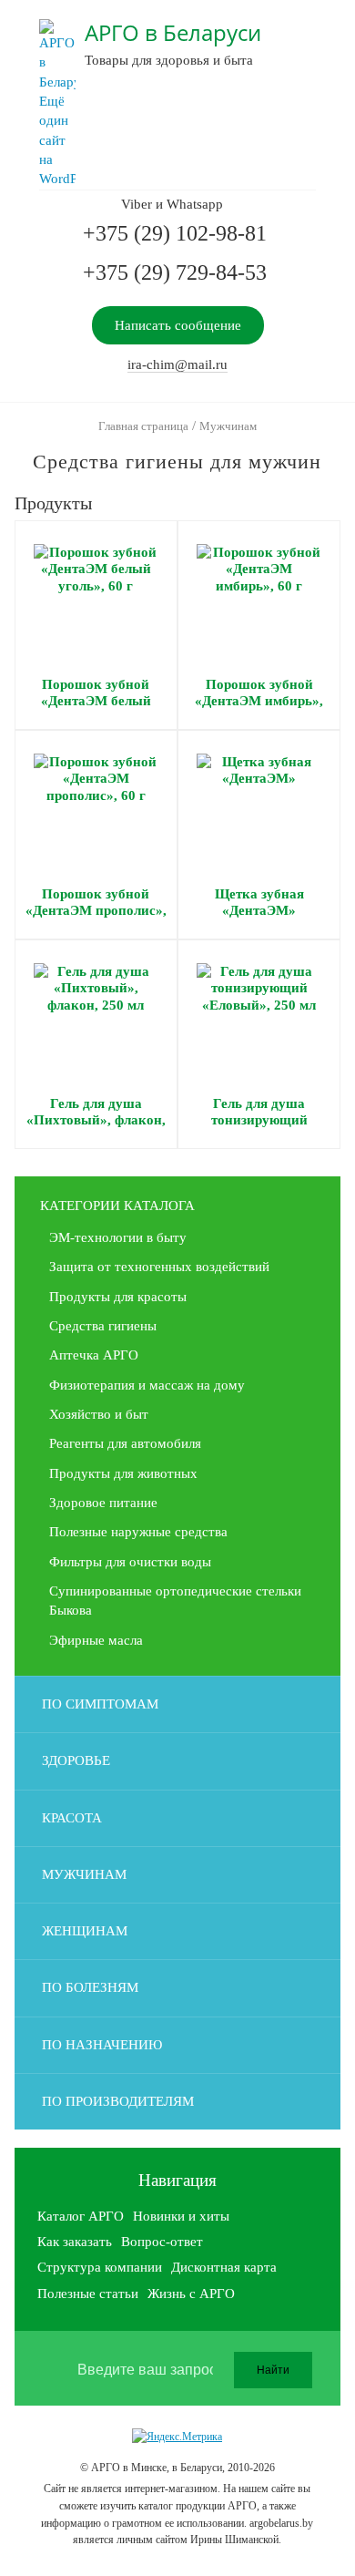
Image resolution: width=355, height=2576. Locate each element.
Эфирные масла (96, 1640)
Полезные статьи (88, 2294)
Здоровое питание (103, 1503)
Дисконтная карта (224, 2267)
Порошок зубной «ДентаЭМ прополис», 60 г (96, 911)
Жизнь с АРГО (191, 2294)
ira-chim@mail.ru (177, 364)
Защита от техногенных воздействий (159, 1267)
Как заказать (75, 2242)
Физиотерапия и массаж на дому (147, 1385)
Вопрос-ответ (162, 2242)
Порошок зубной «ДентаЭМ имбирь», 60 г (259, 701)
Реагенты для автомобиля (125, 1443)
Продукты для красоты (118, 1297)
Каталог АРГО (81, 2216)
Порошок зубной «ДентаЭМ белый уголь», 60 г (96, 701)
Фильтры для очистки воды (130, 1562)
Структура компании (100, 2267)
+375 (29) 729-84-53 (175, 272)
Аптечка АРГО (94, 1355)
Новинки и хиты (181, 2216)
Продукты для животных (123, 1473)
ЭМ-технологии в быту (118, 1237)
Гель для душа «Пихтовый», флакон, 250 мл (96, 1120)
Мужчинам (228, 426)
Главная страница (143, 426)
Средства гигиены (103, 1326)
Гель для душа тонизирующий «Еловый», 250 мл (259, 1120)
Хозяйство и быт (99, 1414)
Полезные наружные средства (138, 1532)
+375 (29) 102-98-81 (175, 233)
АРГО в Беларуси (173, 32)
